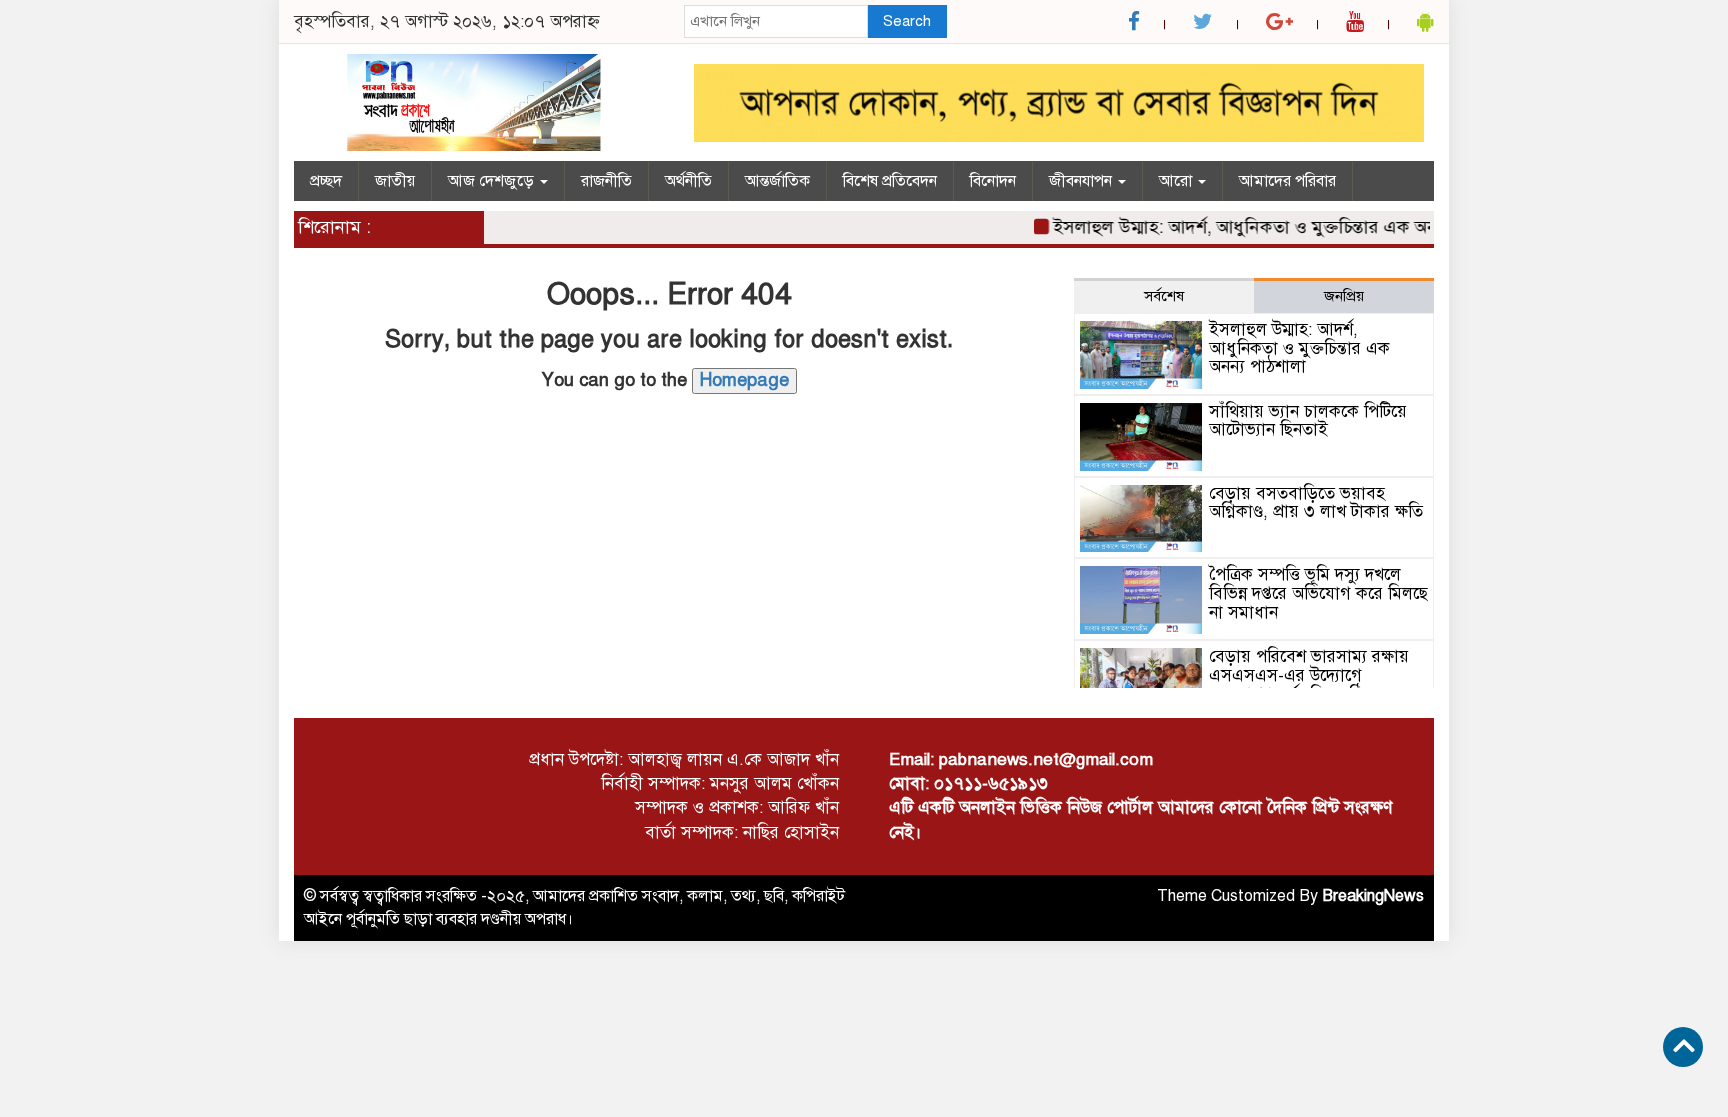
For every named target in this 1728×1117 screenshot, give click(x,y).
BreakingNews (1373, 896)
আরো (1177, 181)
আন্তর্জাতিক (777, 181)
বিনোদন (993, 181)
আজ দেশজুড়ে (493, 181)
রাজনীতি (606, 181)
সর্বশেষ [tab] (1164, 296)
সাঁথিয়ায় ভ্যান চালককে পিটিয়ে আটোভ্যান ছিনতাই (1308, 421)
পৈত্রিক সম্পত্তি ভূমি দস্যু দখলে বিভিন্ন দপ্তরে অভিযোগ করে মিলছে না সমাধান (1318, 593)
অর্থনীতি (688, 181)
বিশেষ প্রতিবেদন (890, 181)
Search (907, 21)
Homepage (744, 380)
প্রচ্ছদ (326, 181)
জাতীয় (395, 181)
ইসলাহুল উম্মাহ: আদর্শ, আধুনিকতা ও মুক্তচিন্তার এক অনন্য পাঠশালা (1269, 227)
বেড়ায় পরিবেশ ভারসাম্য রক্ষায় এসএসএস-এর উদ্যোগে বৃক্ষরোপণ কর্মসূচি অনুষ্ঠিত (1309, 675)
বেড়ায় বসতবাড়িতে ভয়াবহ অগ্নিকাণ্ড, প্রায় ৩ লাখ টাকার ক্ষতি (1316, 503)
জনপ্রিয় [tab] (1344, 296)
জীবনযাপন (1082, 181)
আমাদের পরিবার (1287, 181)
